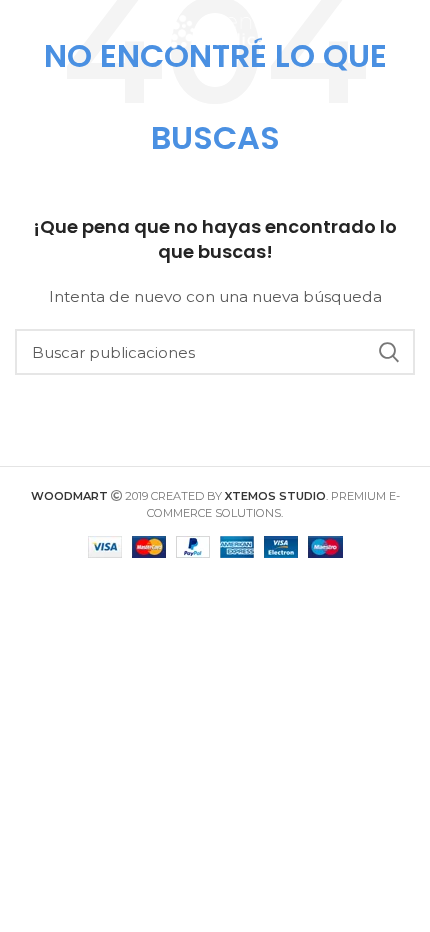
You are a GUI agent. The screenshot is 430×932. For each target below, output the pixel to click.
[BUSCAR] (388, 352)
